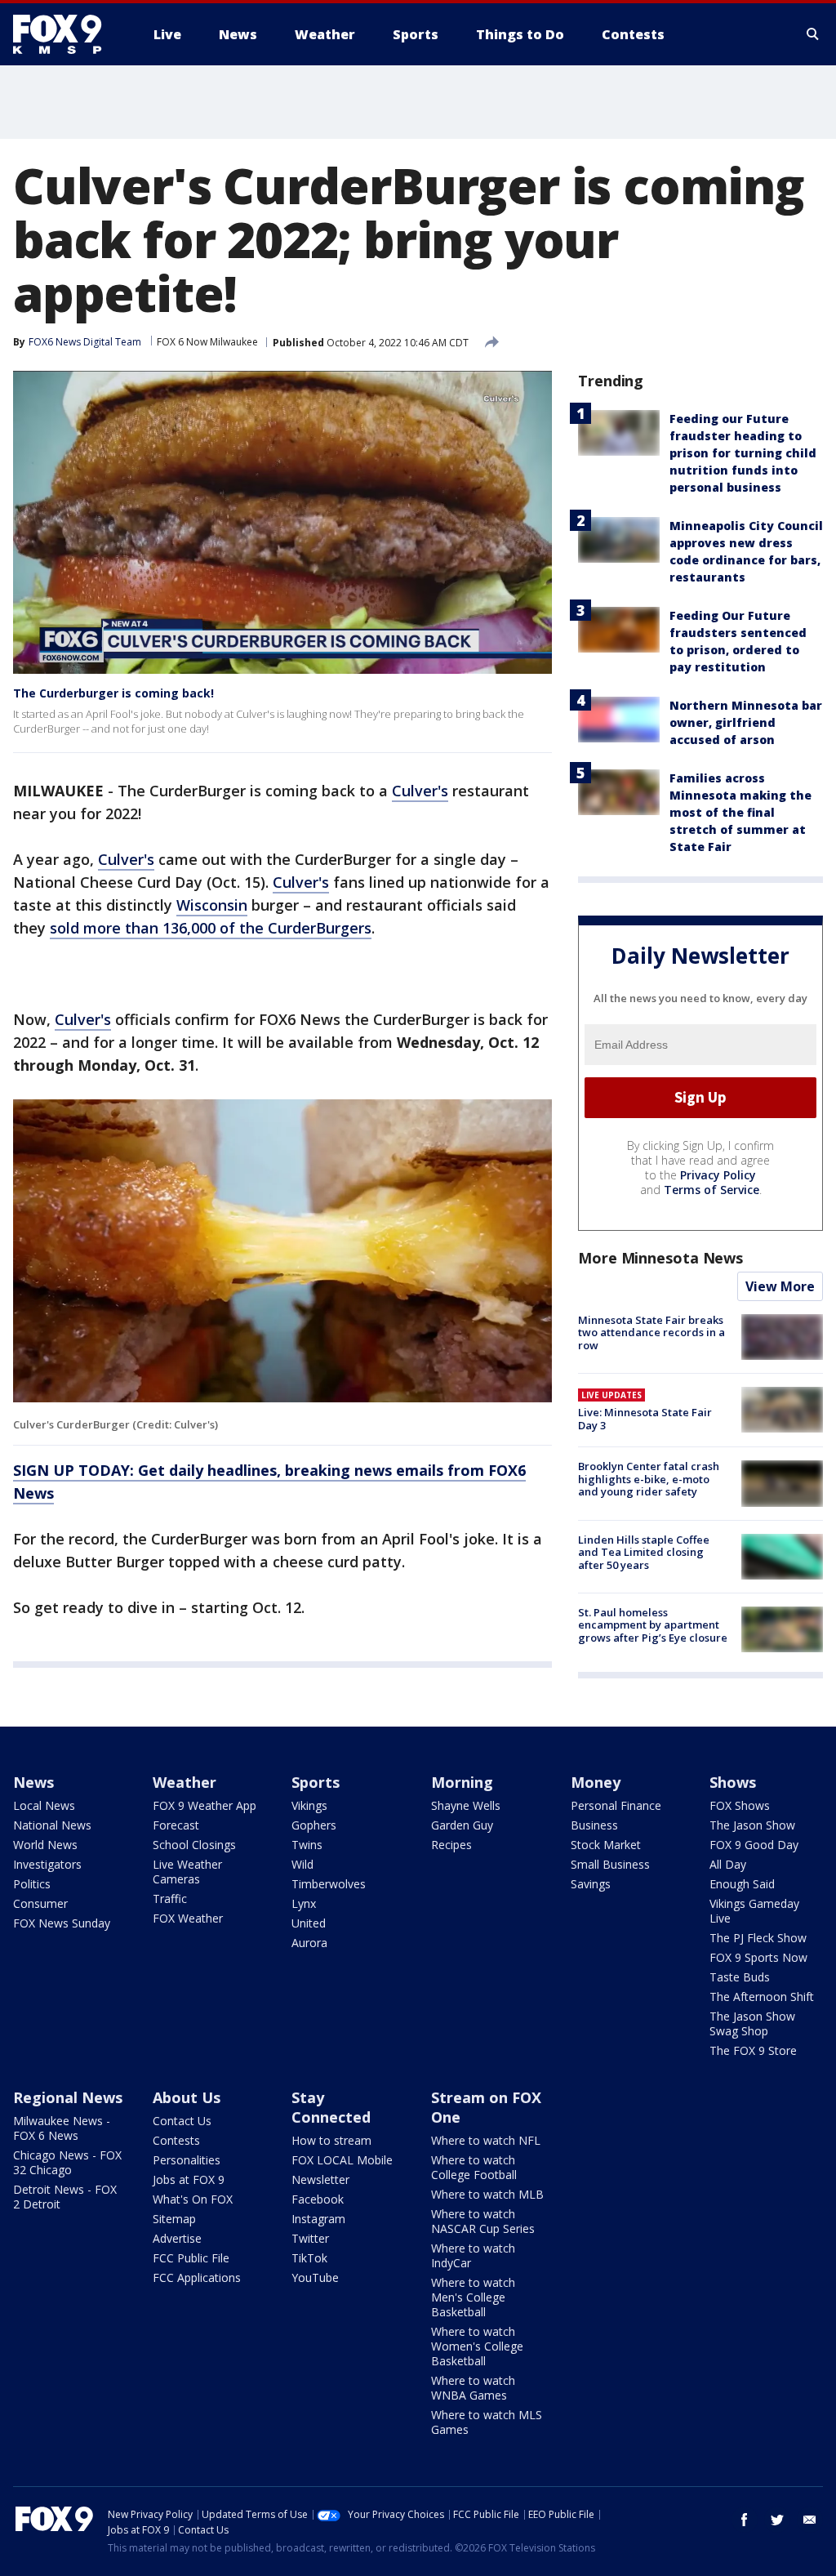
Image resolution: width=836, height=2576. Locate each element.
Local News (44, 1805)
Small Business (610, 1864)
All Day (728, 1864)
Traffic (170, 1899)
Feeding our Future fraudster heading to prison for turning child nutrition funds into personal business (743, 453)
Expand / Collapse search (813, 34)
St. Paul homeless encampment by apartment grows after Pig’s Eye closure (653, 1625)
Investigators (47, 1864)
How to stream (331, 2140)
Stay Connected (331, 2107)
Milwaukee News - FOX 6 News (62, 2128)
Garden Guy (462, 1825)
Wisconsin (212, 905)
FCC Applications (197, 2277)
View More (780, 1286)
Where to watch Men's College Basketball (473, 2297)
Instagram (318, 2219)
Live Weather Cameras (187, 1872)
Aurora (309, 1943)
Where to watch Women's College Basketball (477, 2346)
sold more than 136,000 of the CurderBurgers (211, 928)
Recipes (451, 1845)
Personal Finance (616, 1805)
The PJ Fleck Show (758, 1938)
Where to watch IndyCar (473, 2255)
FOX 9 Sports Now (758, 1957)
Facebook (318, 2199)
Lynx (304, 1903)
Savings (591, 1884)
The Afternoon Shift (762, 1997)
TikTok (309, 2258)
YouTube (315, 2277)
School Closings (194, 1845)
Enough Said (742, 1884)
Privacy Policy (718, 1175)
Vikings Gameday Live (754, 1911)
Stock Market (606, 1845)
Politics (32, 1884)
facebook (745, 2520)
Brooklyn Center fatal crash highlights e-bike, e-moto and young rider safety (649, 1479)
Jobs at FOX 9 (189, 2179)
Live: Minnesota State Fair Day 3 (645, 1419)
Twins (307, 1845)
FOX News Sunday (62, 1923)
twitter (777, 2520)
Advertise (177, 2238)
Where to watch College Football (474, 2167)
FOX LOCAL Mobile (342, 2160)
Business (594, 1825)
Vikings (309, 1805)
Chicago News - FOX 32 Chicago (67, 2162)
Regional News (68, 2097)
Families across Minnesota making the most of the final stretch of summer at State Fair (740, 812)
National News (52, 1825)
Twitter (310, 2238)
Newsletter (320, 2179)
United (309, 1923)
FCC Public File (191, 2258)
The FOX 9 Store (753, 2050)
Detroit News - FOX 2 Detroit (65, 2197)
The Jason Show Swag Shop (752, 2023)
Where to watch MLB (487, 2194)
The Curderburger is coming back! (113, 693)
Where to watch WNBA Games (473, 2388)
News (33, 1782)
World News (45, 1845)
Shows (733, 1782)
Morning (462, 1782)
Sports (316, 1782)
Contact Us (182, 2121)
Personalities (187, 2160)
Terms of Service (711, 1190)
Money (596, 1782)
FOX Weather (188, 1918)
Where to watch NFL (486, 2140)
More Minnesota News (660, 1258)
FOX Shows (740, 1805)
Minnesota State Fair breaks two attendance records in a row (651, 1333)
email (810, 2520)
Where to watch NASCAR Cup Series (483, 2221)
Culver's (420, 791)
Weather (185, 1782)
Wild (302, 1864)
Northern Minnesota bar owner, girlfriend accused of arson (746, 722)
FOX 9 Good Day (754, 1845)
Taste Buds (740, 1977)
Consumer (40, 1903)
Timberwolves (329, 1884)
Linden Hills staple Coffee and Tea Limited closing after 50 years (644, 1552)
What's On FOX (193, 2199)
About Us (187, 2097)
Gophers (314, 1825)
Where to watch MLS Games (487, 2422)
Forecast (176, 1825)
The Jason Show (752, 1825)
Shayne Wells (466, 1805)
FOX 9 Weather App (205, 1805)
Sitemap (174, 2219)
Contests (176, 2140)
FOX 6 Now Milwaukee (207, 342)
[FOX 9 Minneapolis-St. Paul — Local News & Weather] (67, 34)
